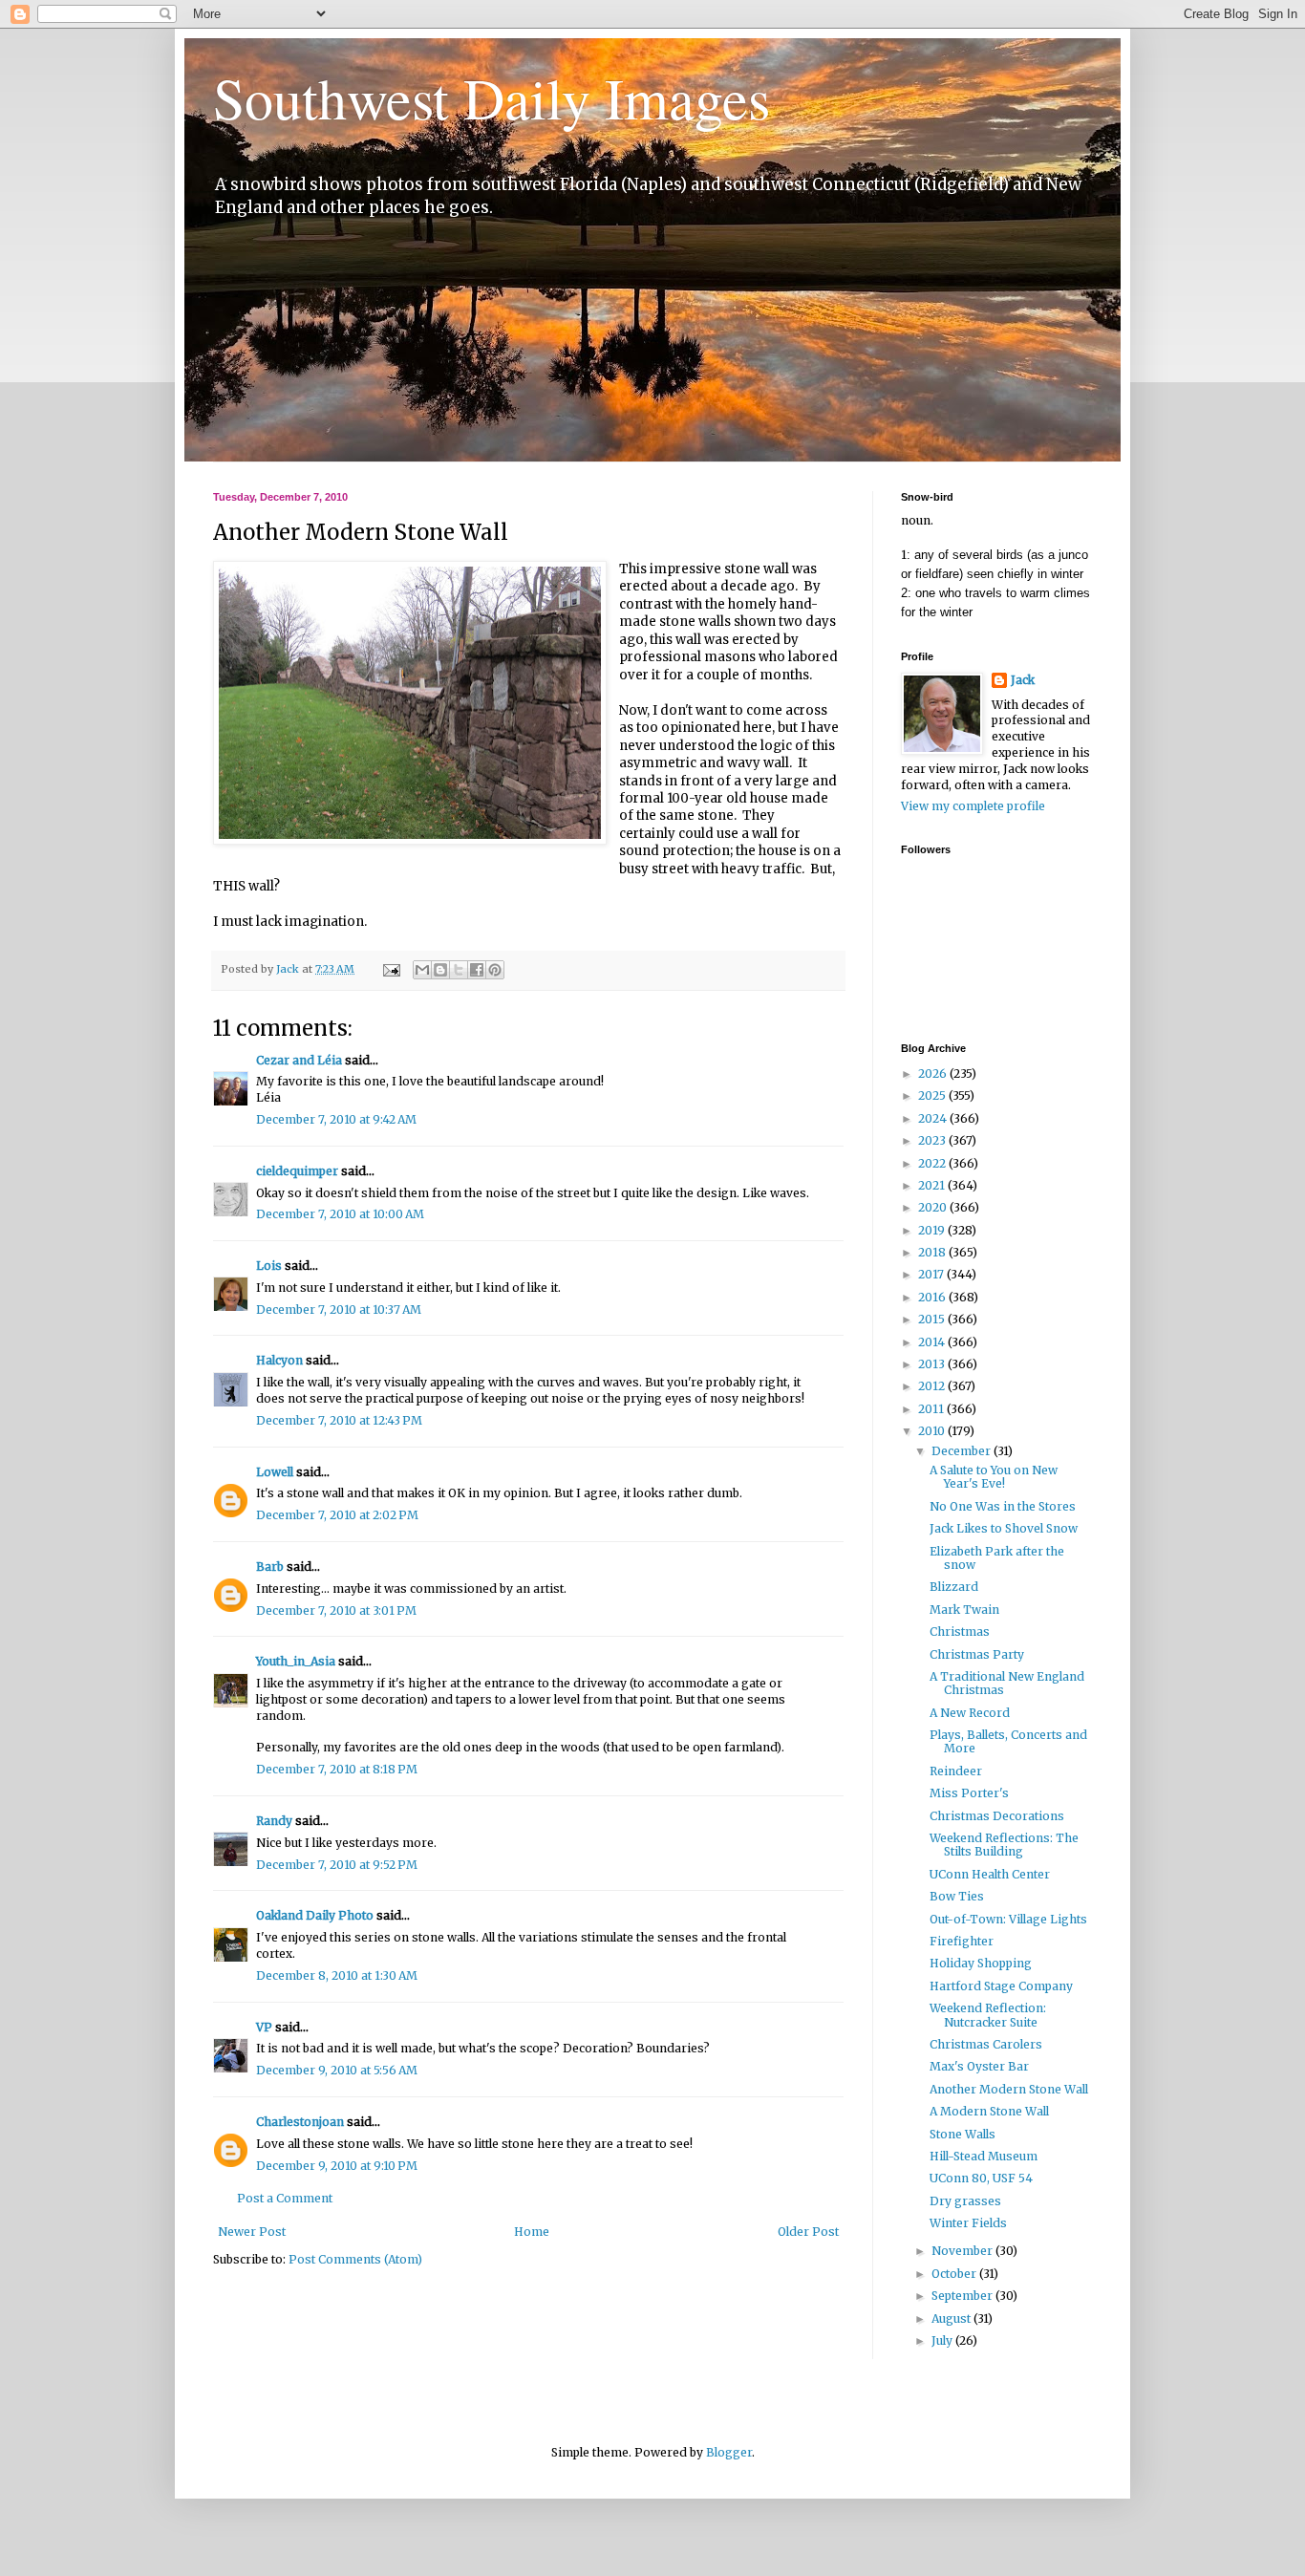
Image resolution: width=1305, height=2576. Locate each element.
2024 (934, 1118)
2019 (933, 1230)
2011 (932, 1409)
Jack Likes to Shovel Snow (1004, 1528)
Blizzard (954, 1587)
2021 (933, 1185)
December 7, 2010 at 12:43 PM (339, 1420)
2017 (932, 1274)
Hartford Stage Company (1001, 1986)
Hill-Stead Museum (984, 2156)
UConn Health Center (990, 1874)
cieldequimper (297, 1171)
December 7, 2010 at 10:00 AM (340, 1214)
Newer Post (252, 2232)
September (963, 2296)
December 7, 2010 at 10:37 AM (339, 1309)
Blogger (729, 2452)
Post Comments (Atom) (355, 2259)
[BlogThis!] (440, 970)
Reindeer (956, 1771)
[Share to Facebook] (477, 970)
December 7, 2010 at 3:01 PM (336, 1610)
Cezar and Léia (299, 1060)
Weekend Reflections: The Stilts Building (1004, 1845)
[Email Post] (391, 969)
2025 (933, 1095)
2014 (933, 1342)
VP (264, 2027)
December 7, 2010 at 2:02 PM (337, 1515)
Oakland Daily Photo (315, 1915)
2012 (933, 1386)
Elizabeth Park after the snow (997, 1558)
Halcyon (279, 1360)
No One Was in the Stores (1003, 1506)
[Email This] (422, 970)
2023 (933, 1140)
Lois (269, 1266)
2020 (934, 1207)
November (963, 2251)
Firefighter (962, 1941)
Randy (274, 1821)
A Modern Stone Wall (989, 2111)
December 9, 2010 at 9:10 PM (337, 2166)
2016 (933, 1297)
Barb (270, 1567)
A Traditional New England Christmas (1007, 1683)
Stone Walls (963, 2134)
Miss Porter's (969, 1793)
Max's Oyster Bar (979, 2066)
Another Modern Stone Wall (1009, 2089)
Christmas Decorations (997, 1816)
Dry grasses (965, 2201)
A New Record (970, 1713)
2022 (933, 1163)
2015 (933, 1319)
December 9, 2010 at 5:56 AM (337, 2070)
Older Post (808, 2232)
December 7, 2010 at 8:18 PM (337, 1769)
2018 (933, 1252)
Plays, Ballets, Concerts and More (1008, 1741)
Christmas (960, 1631)
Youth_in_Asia (296, 1661)
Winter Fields (968, 2223)
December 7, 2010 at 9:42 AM (336, 1119)
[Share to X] (459, 970)
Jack (1023, 680)
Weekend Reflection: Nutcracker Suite (988, 2015)
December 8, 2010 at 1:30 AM (337, 1975)
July (943, 2340)
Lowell (275, 1472)
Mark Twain (964, 1610)
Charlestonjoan (300, 2122)
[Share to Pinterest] (495, 970)
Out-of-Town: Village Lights (1008, 1919)
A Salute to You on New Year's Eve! (994, 1477)
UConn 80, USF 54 (981, 2178)
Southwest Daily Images (492, 97)
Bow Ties (957, 1896)
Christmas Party (977, 1654)
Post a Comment (285, 2198)
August (952, 2318)
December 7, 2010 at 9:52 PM (337, 1865)
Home (532, 2232)
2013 (933, 1364)
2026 (934, 1073)
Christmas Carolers (986, 2044)
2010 (933, 1431)
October (955, 2274)
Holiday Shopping (981, 1963)
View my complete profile (973, 806)
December (963, 1451)
